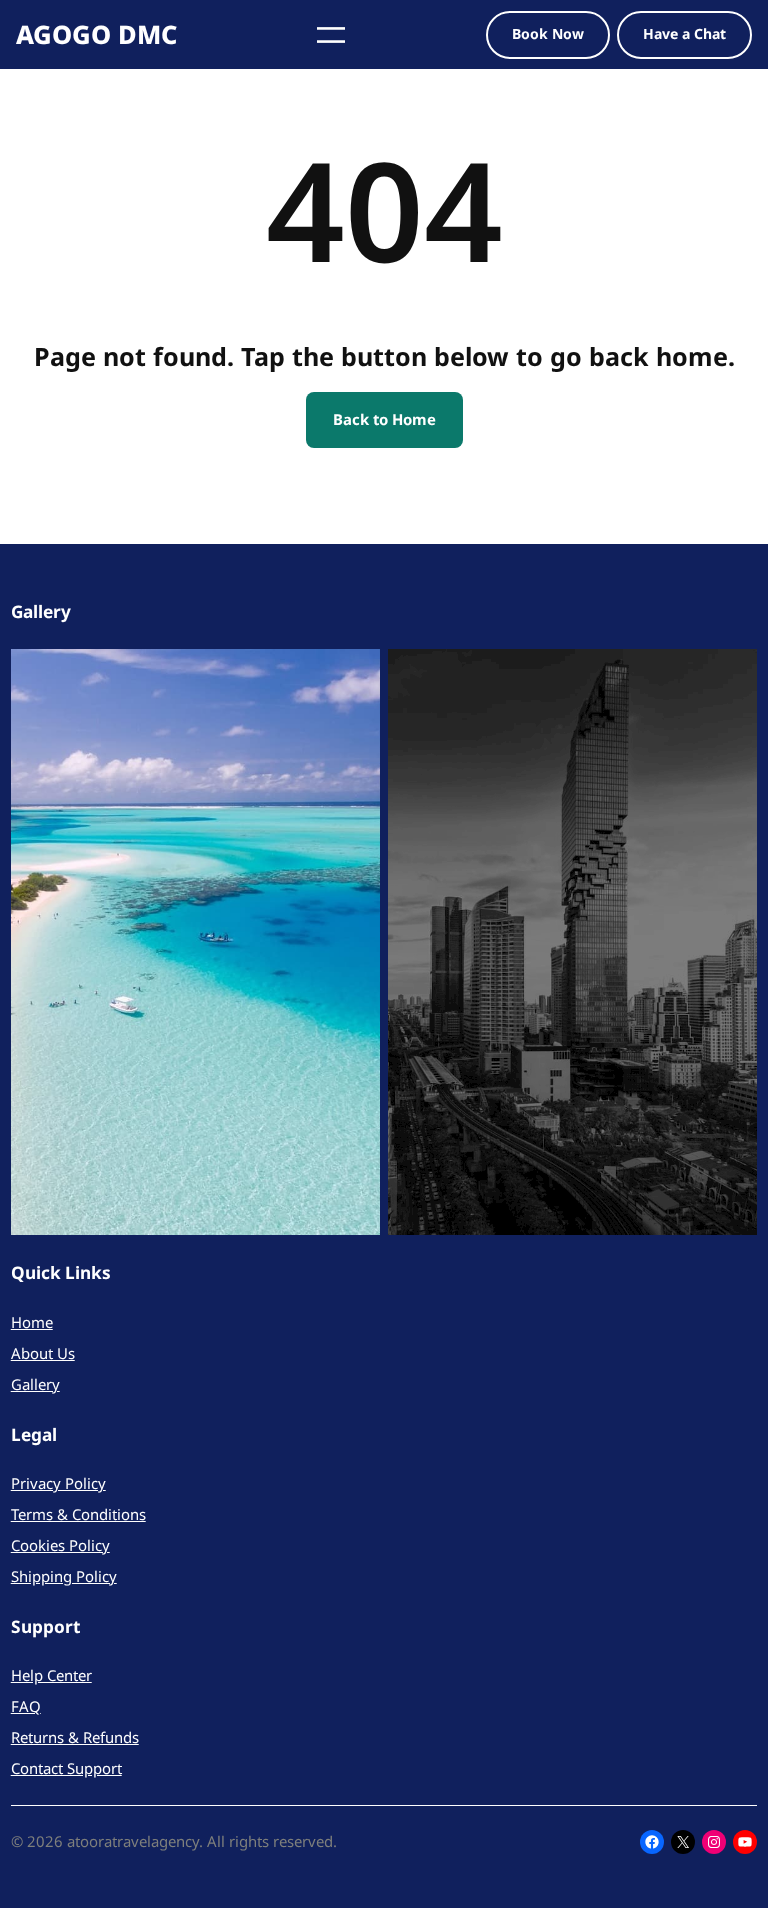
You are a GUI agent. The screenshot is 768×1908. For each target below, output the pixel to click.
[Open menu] (331, 35)
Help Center (51, 1675)
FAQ (26, 1706)
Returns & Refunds (75, 1737)
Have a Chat (684, 33)
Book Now (548, 33)
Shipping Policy (64, 1576)
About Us (43, 1353)
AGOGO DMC (96, 34)
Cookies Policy (60, 1545)
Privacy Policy (58, 1483)
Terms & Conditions (78, 1514)
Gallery (35, 1384)
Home (32, 1322)
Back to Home (384, 419)
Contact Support (66, 1768)
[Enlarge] (354, 675)
